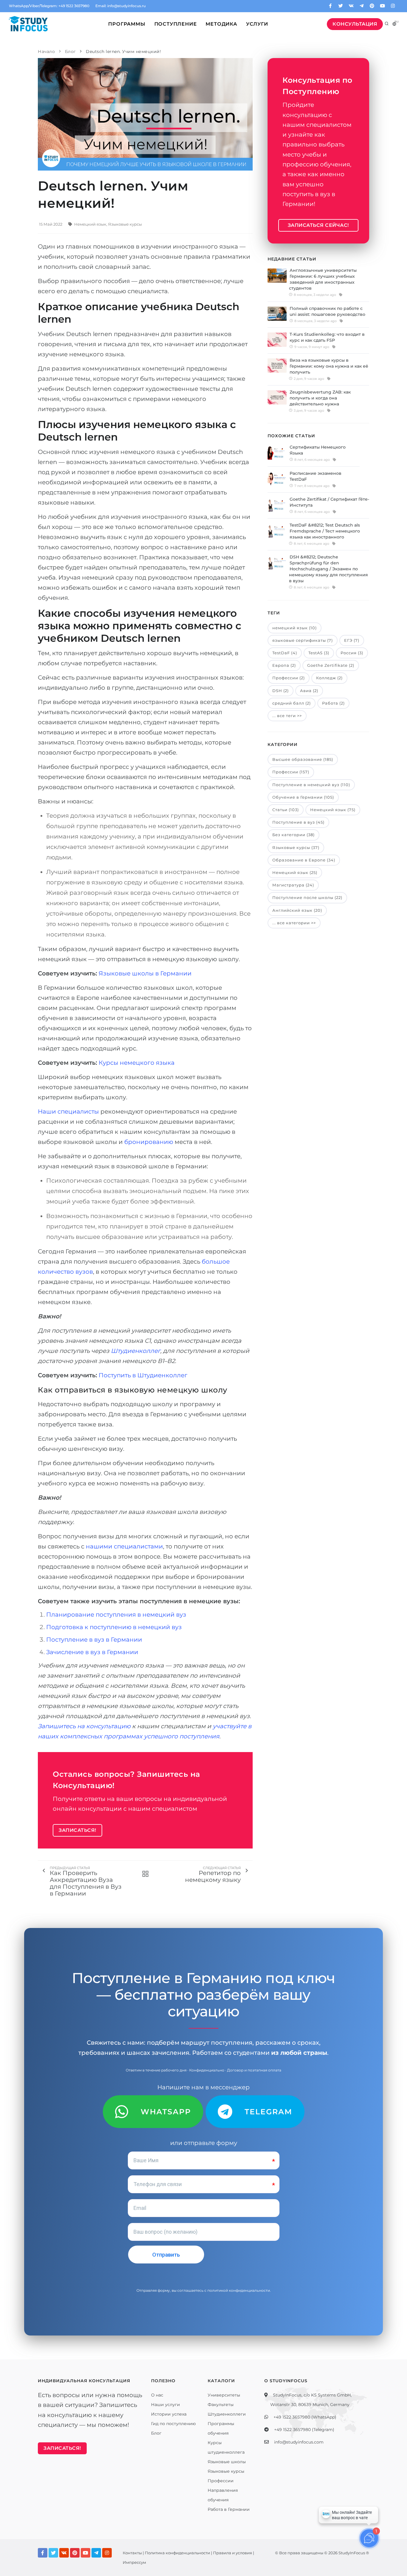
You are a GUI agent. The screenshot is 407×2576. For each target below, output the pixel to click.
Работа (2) (333, 703)
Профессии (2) (289, 678)
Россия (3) (352, 653)
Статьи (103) (286, 810)
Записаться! (77, 1830)
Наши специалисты (68, 1111)
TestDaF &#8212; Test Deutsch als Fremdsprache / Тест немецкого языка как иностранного (325, 531)
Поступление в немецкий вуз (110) (311, 785)
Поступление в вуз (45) (298, 822)
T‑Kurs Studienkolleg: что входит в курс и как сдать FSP (327, 337)
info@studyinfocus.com (299, 2442)
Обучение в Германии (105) (303, 797)
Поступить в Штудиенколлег (143, 1375)
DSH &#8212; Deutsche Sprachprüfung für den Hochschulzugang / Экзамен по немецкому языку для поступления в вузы (328, 569)
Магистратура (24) (293, 885)
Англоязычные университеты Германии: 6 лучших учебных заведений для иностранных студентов (323, 279)
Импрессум (134, 2562)
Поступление (176, 24)
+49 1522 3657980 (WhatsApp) (305, 2417)
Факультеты (221, 2405)
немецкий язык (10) (295, 628)
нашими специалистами (124, 1546)
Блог (156, 2433)
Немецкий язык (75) (333, 810)
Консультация (355, 24)
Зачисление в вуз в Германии (92, 1652)
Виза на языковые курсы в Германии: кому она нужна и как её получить (329, 366)
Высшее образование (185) (303, 759)
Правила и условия (233, 2553)
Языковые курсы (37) (296, 847)
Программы (127, 24)
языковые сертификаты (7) (303, 640)
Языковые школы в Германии (145, 973)
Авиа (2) (309, 691)
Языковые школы (227, 2462)
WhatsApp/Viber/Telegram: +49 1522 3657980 (49, 6)
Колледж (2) (329, 678)
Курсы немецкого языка (137, 1063)
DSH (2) (281, 691)
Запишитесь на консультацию (84, 1726)
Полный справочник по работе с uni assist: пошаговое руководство (327, 311)
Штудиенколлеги (227, 2414)
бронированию (149, 1142)
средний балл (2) (292, 703)
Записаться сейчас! (318, 225)
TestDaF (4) (285, 653)
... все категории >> (294, 923)
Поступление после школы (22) (307, 897)
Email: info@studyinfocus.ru (121, 6)
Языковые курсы (125, 224)
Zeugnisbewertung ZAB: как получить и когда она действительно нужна (320, 398)
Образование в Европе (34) (304, 860)
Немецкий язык (90, 224)
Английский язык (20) (297, 910)
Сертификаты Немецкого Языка (318, 450)
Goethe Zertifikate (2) (331, 665)
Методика (221, 24)
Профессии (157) (291, 772)
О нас (157, 2395)
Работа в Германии (229, 2509)
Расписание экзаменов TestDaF (316, 476)
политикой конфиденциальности (239, 2290)
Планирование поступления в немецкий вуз (116, 1615)
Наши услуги (166, 2405)
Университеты (224, 2395)
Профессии (221, 2481)
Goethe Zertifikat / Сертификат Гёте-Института (329, 502)
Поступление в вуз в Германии (94, 1640)
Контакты (132, 2553)
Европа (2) (284, 665)
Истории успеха (169, 2414)
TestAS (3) (319, 653)
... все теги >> (287, 716)
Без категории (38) (293, 835)
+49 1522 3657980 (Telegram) (304, 2430)
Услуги (257, 24)
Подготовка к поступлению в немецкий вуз (114, 1627)
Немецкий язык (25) (295, 872)
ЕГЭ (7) (352, 640)
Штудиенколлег (136, 1351)
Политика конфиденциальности (177, 2553)
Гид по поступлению (173, 2424)
